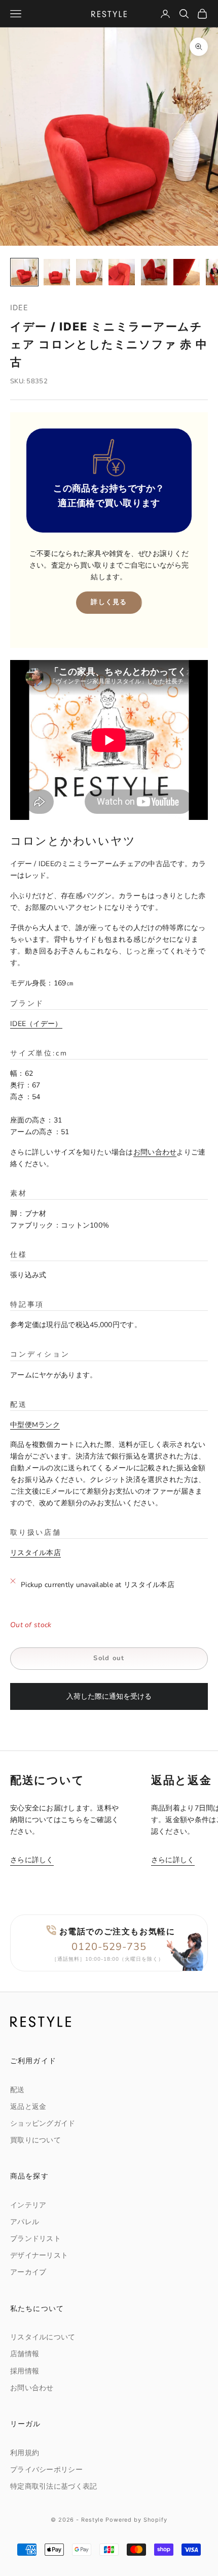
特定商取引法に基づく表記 (53, 2486)
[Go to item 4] (122, 272)
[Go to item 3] (89, 272)
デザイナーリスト (39, 2255)
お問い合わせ (155, 1152)
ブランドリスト (35, 2239)
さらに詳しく (32, 1860)
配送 (17, 2090)
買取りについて (35, 2140)
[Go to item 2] (57, 272)
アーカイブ (28, 2272)
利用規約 (25, 2453)
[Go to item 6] (187, 272)
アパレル (25, 2222)
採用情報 (25, 2371)
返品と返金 (28, 2107)
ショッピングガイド (43, 2123)
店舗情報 (25, 2354)
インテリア (28, 2205)
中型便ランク (35, 1425)
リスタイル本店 (35, 1553)
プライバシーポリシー (46, 2470)
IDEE (20, 307)
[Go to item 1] (24, 272)
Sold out (109, 1658)
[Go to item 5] (154, 272)
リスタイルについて (43, 2337)
